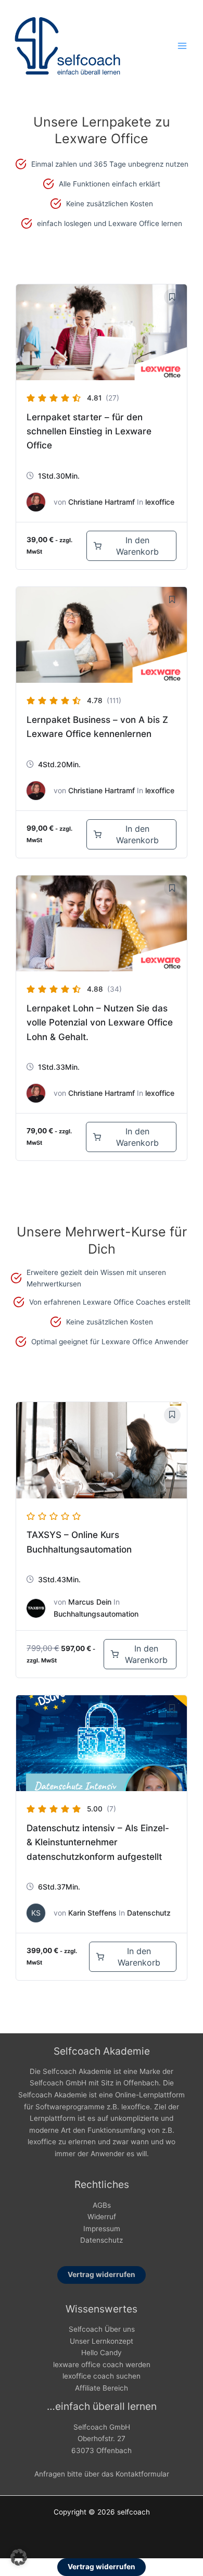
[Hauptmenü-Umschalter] (182, 46)
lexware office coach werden (102, 2365)
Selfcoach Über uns (102, 2329)
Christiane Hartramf (102, 502)
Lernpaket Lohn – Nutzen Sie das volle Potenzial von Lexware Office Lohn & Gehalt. (100, 1022)
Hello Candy (102, 2353)
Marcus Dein (90, 1602)
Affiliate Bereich (102, 2388)
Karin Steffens (92, 1913)
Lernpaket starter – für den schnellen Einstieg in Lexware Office (89, 431)
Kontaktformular (142, 2474)
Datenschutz (149, 1913)
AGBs (102, 2205)
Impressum (102, 2229)
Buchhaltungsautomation (96, 1614)
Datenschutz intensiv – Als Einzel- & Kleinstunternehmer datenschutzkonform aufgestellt (98, 1842)
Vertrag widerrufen (102, 2274)
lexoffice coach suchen (102, 2376)
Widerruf (102, 2217)
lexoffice (160, 502)
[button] (19, 2557)
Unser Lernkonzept (102, 2341)
